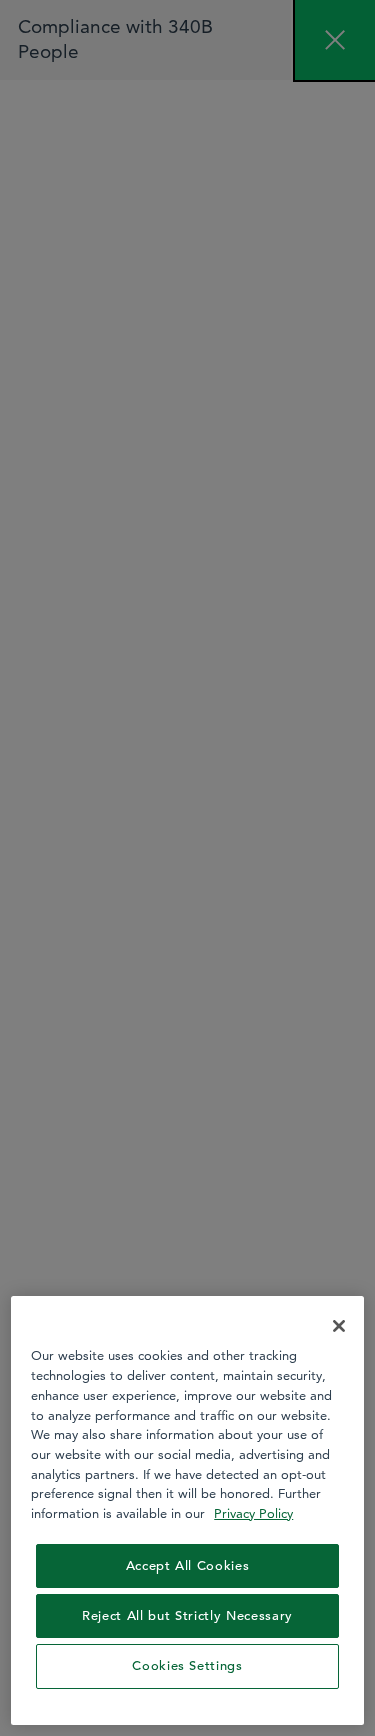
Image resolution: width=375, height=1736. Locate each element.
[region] (187, 1510)
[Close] (339, 1326)
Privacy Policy (253, 1513)
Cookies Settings (187, 1665)
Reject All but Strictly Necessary (187, 1615)
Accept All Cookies (188, 1565)
